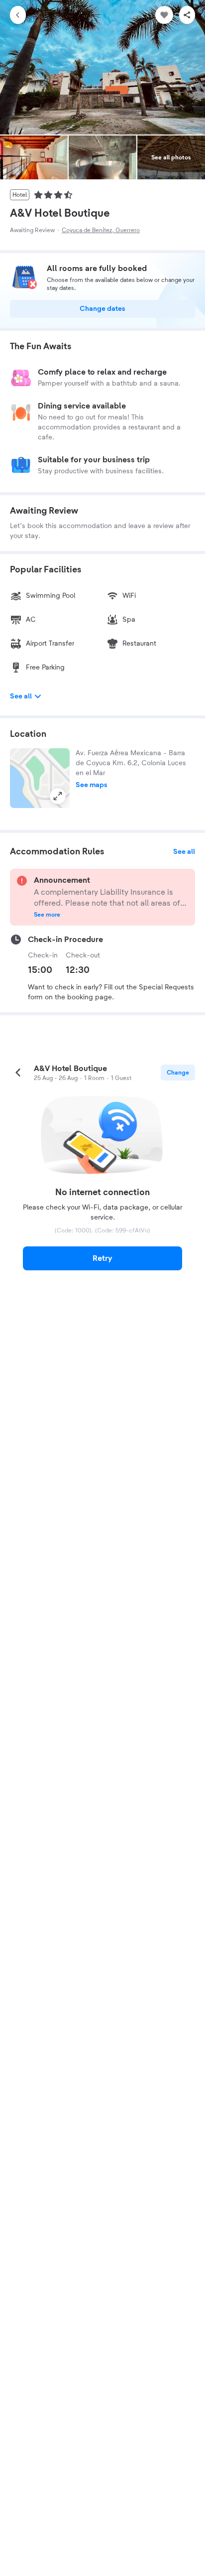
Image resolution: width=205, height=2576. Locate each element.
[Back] (18, 15)
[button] (40, 778)
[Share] (187, 15)
